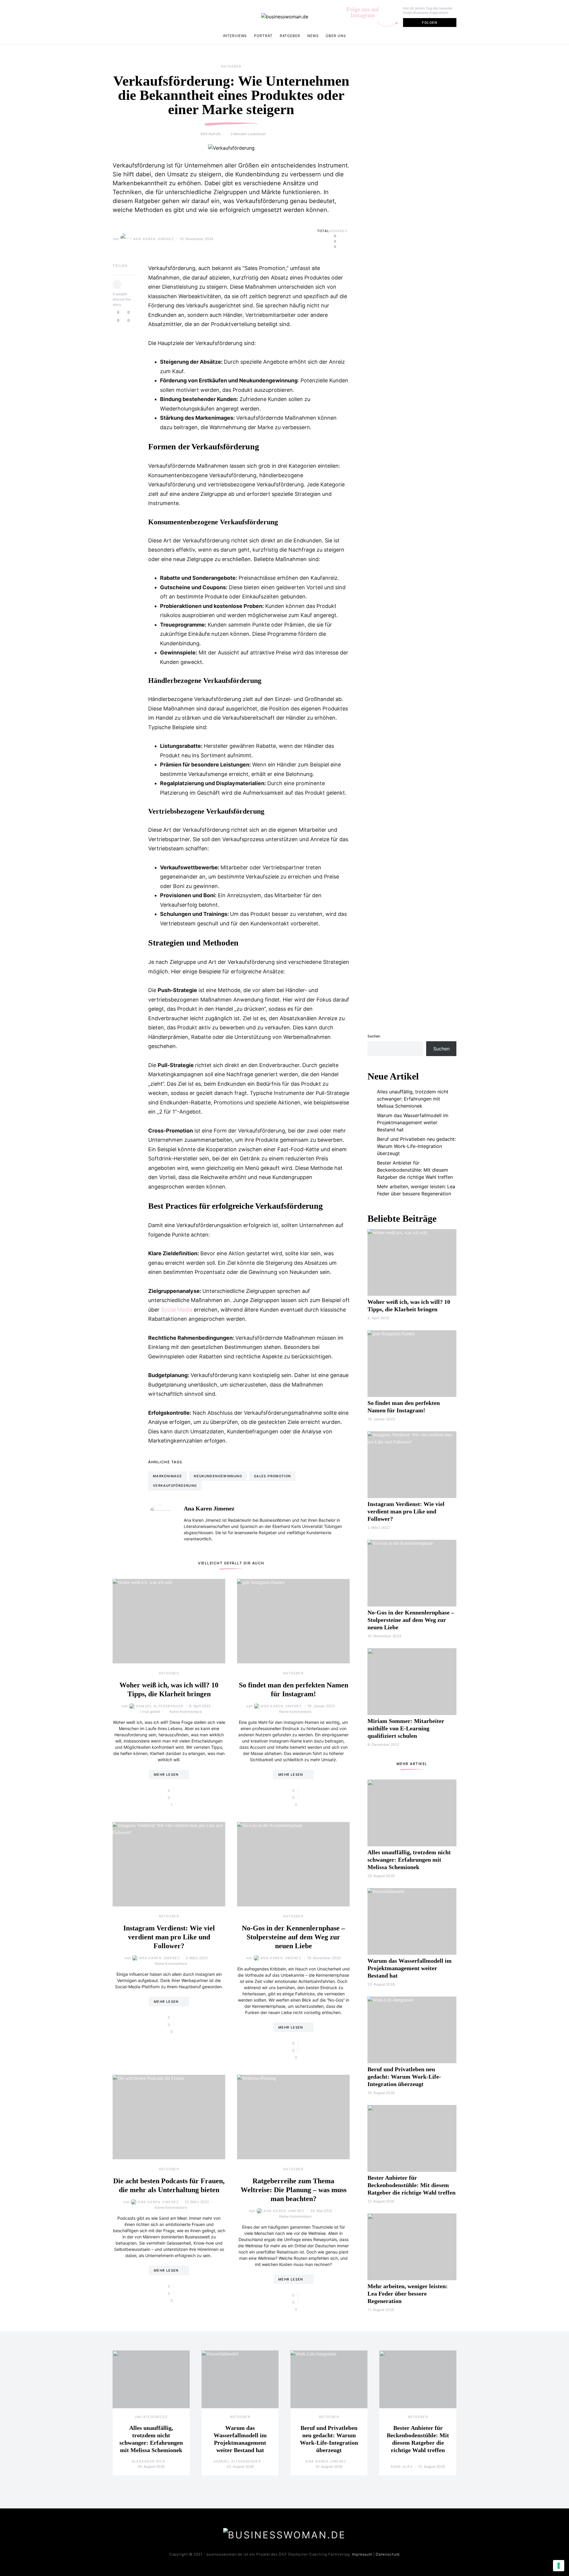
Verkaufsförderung (175, 1486)
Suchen (374, 1036)
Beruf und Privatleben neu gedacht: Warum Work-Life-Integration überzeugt (416, 1146)
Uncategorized (151, 2417)
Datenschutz (388, 2554)
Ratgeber (290, 36)
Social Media (177, 1310)
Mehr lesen (166, 1775)
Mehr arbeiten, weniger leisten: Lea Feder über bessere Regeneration (416, 1190)
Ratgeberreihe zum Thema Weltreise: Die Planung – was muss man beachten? (294, 2190)
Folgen (430, 23)
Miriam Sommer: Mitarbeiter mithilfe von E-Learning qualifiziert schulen (406, 1728)
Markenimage (167, 1476)
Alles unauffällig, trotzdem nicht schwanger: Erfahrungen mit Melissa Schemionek (413, 1099)
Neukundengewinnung (218, 1476)
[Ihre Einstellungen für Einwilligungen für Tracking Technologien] (559, 2566)
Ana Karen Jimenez (154, 239)
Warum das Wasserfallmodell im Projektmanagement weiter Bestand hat (413, 1122)
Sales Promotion (272, 1476)
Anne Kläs (402, 2467)
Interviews (235, 36)
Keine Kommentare (186, 1712)
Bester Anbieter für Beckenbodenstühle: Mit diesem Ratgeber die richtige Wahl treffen (415, 1170)
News (313, 36)
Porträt (263, 36)
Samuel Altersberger (160, 1706)
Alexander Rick (148, 2461)
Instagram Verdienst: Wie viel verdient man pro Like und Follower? (169, 1937)
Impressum (362, 2554)
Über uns (336, 36)
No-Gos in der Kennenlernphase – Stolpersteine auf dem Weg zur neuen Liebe (293, 1937)
